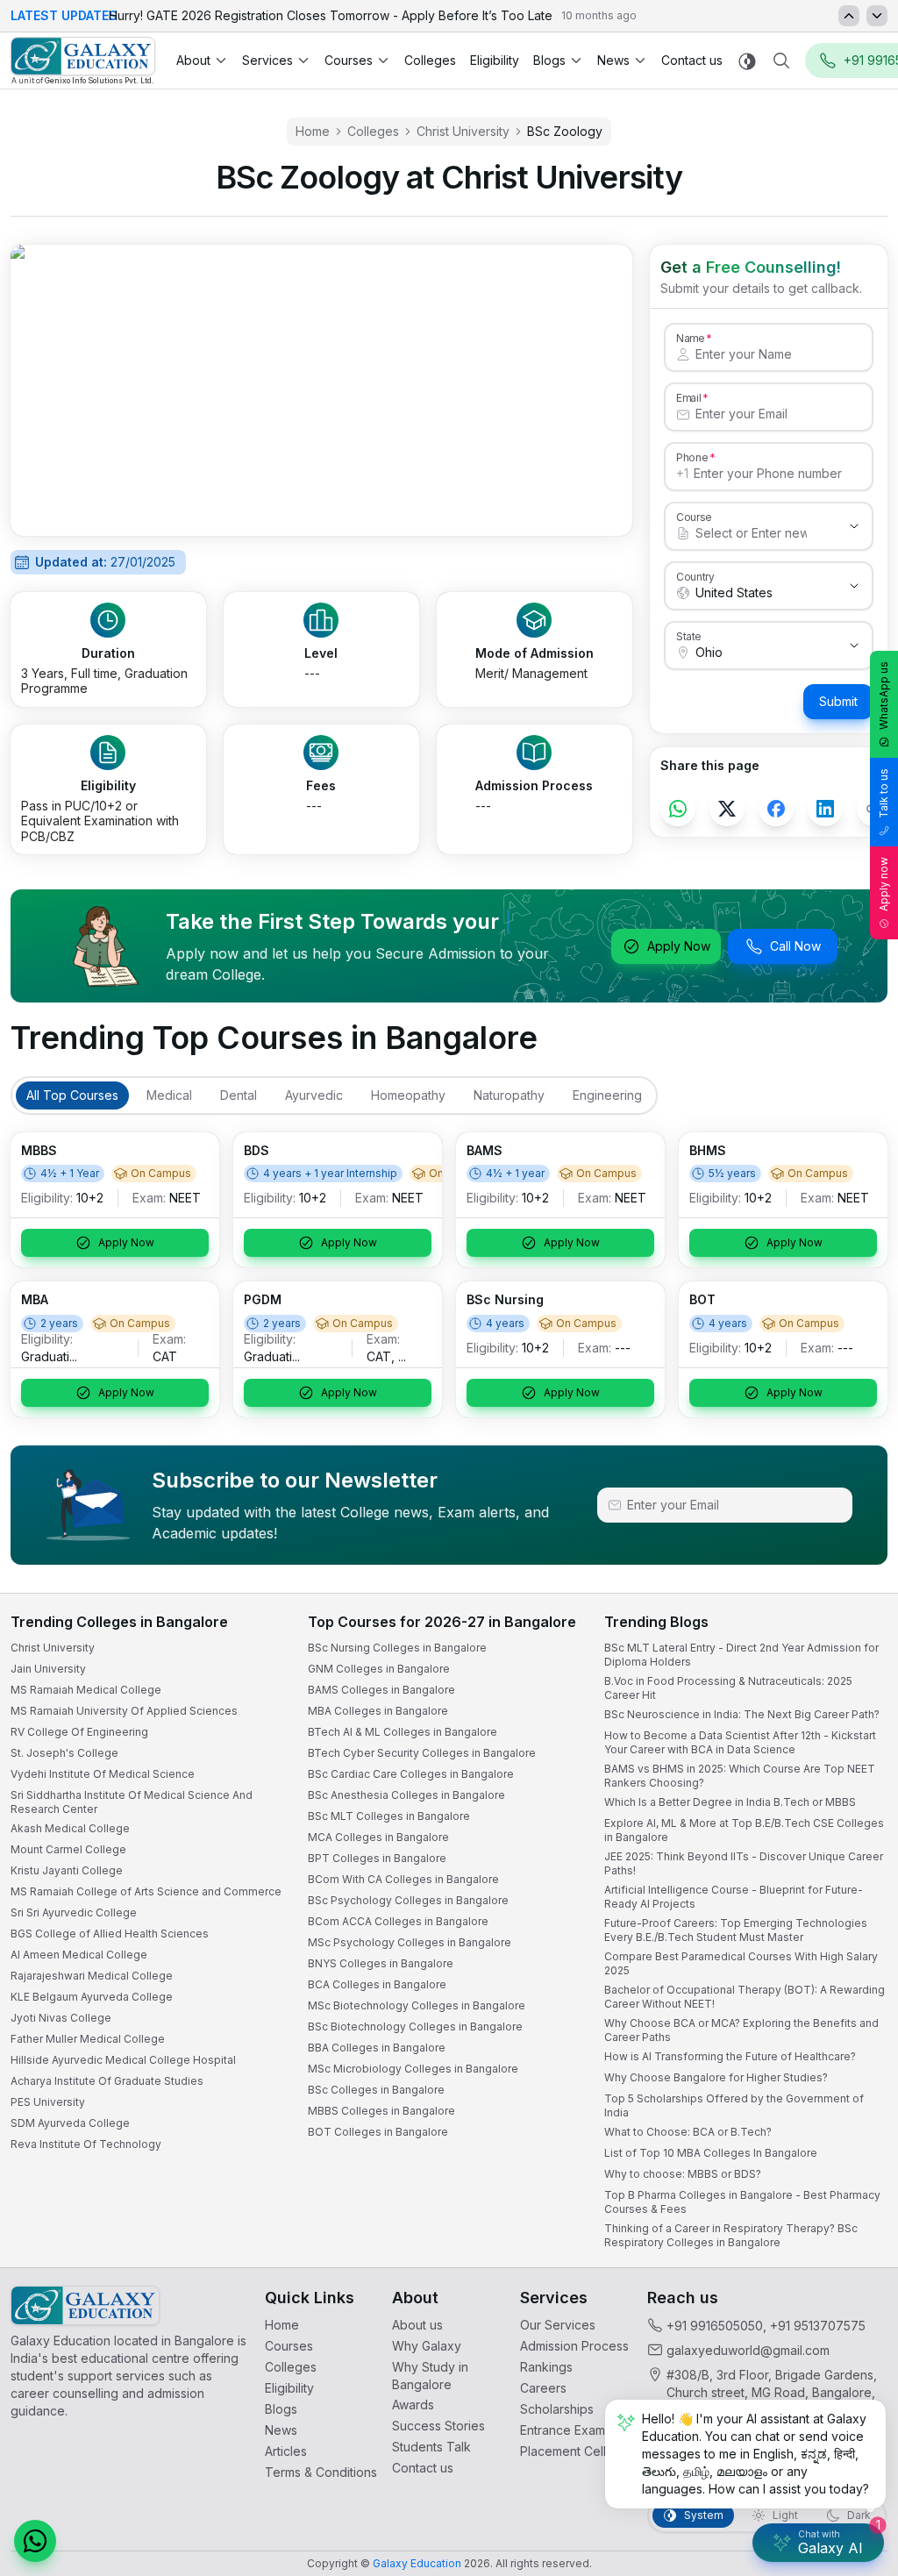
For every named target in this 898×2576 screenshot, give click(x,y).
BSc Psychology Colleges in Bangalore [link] (408, 1900)
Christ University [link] (463, 131)
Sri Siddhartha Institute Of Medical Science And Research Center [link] (132, 1802)
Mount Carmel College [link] (68, 1849)
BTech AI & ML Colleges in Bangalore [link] (403, 1732)
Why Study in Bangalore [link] (430, 2376)
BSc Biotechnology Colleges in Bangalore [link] (415, 2027)
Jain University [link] (48, 1669)
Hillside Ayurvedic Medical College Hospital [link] (123, 2060)
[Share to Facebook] (776, 809)
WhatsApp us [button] (884, 696)
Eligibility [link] (495, 60)
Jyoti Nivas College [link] (61, 2018)
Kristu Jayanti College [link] (67, 1870)
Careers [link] (543, 2388)
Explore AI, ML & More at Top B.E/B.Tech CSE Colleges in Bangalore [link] (744, 1830)
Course (694, 517)
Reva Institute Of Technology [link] (86, 2144)
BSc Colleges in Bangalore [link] (376, 2090)
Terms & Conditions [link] (321, 2472)
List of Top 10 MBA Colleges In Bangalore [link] (711, 2153)
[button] (35, 2541)
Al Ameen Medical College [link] (79, 1955)
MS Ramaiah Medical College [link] (86, 1690)
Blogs (549, 60)
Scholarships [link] (557, 2409)
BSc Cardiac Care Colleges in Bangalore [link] (411, 1774)
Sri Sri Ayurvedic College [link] (74, 1912)
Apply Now (679, 946)
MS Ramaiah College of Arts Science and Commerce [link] (146, 1891)
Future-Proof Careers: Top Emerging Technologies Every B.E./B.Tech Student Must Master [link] (736, 1930)
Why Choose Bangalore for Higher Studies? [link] (716, 2077)
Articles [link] (286, 2451)
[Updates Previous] (849, 16)
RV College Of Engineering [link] (79, 1732)
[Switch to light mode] (747, 61)
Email (688, 397)
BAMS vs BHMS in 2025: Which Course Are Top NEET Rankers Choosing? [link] (740, 1776)
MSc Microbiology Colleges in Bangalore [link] (413, 2069)
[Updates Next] (877, 16)
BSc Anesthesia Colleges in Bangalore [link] (406, 1795)
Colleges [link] (430, 60)
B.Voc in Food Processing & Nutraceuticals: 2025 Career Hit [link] (728, 1688)
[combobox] (751, 533)
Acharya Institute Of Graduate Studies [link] (107, 2081)
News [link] (281, 2430)
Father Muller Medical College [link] (88, 2039)
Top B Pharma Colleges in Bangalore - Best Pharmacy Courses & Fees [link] (742, 2202)
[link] (83, 61)
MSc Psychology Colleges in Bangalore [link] (410, 1942)
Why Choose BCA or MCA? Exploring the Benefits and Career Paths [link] (741, 2030)
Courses (349, 60)
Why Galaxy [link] (427, 2346)
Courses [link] (289, 2346)
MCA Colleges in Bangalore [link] (378, 1837)
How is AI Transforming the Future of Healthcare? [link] (730, 2056)
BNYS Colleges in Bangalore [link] (381, 1963)
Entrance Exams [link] (566, 2430)
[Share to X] (727, 809)
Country (695, 576)
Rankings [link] (546, 2367)
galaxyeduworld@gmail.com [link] (748, 2350)
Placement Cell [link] (563, 2451)
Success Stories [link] (438, 2426)
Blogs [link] (281, 2409)
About (193, 60)
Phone (692, 457)
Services (267, 60)
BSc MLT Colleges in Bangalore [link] (389, 1816)
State (689, 636)
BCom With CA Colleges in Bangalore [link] (403, 1879)
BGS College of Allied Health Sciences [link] (110, 1934)
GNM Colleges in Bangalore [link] (379, 1669)
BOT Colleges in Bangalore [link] (378, 2132)
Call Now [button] (795, 946)
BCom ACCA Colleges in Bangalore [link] (398, 1921)
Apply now (884, 884)
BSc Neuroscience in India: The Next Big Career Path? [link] (742, 1714)
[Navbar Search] (781, 61)
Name (690, 338)
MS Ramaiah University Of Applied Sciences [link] (124, 1711)
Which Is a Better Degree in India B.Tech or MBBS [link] (730, 1802)
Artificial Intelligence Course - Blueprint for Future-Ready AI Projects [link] (734, 1897)
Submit (838, 701)
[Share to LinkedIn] (825, 809)
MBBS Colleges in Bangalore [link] (381, 2111)
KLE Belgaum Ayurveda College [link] (92, 1997)
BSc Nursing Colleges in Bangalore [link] (397, 1648)
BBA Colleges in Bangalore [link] (377, 2048)
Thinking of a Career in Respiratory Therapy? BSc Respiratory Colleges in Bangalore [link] (731, 2235)
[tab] (72, 1095)
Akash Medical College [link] (70, 1828)
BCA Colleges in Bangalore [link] (377, 1984)
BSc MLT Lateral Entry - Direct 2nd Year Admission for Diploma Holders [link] (741, 1655)
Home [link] (313, 131)
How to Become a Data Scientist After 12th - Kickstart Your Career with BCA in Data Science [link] (740, 1742)
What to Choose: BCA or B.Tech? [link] (688, 2132)
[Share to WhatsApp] (678, 809)
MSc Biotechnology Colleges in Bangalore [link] (417, 2005)
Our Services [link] (558, 2325)
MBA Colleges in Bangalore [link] (378, 1711)
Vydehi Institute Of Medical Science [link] (103, 1774)
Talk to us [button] (884, 793)
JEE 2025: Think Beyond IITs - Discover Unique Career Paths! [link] (744, 1863)
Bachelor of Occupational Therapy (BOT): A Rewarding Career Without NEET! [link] (745, 1997)
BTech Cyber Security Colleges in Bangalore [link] (422, 1753)
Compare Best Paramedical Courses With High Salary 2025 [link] (741, 1963)
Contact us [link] (692, 60)
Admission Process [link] (574, 2346)
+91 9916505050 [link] (715, 2326)
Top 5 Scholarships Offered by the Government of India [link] (734, 2105)
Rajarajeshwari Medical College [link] (92, 1976)
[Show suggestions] (854, 526)
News (613, 60)
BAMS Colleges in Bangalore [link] (381, 1690)
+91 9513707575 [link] (818, 2326)
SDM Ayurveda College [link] (70, 2123)
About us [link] (417, 2325)
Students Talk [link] (431, 2447)
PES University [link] (48, 2102)
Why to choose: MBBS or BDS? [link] (683, 2174)
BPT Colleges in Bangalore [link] (377, 1858)
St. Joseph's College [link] (64, 1753)
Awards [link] (413, 2405)
